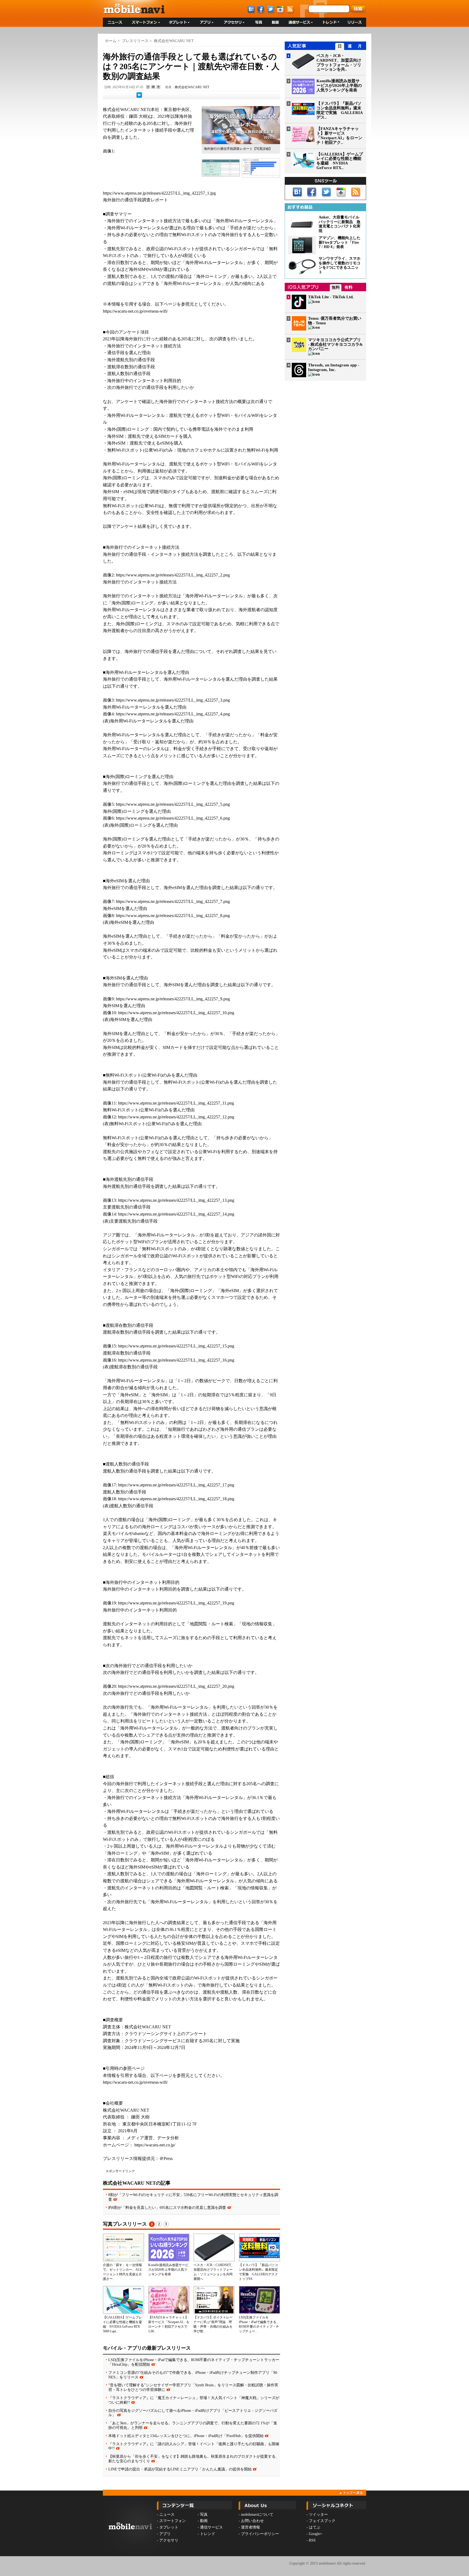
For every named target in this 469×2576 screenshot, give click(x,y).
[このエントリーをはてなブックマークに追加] (139, 97)
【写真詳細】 (262, 149)
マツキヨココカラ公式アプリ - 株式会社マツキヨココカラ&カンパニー (335, 344)
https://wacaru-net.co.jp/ (155, 2145)
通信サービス (211, 2527)
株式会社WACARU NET (174, 41)
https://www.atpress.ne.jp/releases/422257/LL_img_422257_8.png (173, 916)
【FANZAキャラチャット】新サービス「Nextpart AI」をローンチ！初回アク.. (339, 135)
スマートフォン (173, 2521)
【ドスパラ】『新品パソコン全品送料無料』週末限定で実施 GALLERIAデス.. (340, 110)
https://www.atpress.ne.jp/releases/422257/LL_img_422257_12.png (176, 1117)
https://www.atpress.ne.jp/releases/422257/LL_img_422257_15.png (176, 1346)
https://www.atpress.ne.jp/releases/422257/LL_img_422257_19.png (176, 1603)
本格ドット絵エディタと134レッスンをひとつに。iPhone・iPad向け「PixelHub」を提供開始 (186, 2436)
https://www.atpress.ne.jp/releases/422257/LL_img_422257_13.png (176, 1200)
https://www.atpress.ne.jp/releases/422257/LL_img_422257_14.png (176, 1214)
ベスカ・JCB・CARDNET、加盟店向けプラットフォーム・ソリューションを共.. (339, 62)
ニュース (167, 2515)
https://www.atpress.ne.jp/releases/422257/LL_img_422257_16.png (176, 1360)
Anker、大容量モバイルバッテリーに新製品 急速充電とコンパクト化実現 (340, 224)
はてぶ (315, 2527)
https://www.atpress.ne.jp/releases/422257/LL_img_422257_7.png (173, 901)
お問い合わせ (252, 2521)
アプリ (165, 2534)
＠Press (166, 2158)
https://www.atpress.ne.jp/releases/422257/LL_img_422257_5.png (173, 804)
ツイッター (318, 2515)
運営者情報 (251, 2527)
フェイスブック (322, 2521)
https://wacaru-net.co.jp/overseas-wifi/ (135, 311)
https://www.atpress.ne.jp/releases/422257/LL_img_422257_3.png (173, 700)
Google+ (316, 2534)
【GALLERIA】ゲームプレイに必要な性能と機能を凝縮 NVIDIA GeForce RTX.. (340, 161)
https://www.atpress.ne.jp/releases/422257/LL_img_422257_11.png (176, 1103)
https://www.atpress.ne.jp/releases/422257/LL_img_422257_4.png (173, 714)
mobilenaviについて (257, 2515)
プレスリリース (135, 41)
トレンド (208, 2534)
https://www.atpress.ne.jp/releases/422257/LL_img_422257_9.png (173, 999)
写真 (204, 2515)
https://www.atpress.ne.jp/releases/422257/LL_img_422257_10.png (176, 1013)
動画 (204, 2521)
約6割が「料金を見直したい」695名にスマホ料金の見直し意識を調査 (167, 2207)
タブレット (169, 2527)
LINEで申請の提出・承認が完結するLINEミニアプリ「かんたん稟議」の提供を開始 (180, 2469)
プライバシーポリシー (260, 2534)
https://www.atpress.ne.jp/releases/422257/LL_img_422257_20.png (176, 1686)
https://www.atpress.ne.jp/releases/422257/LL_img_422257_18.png (176, 1499)
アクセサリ (169, 2540)
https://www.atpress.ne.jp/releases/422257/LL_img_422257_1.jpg (159, 193)
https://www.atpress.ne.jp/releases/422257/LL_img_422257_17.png (176, 1485)
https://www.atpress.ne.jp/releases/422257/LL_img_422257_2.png (173, 575)
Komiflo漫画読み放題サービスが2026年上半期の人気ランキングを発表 (168, 2270)
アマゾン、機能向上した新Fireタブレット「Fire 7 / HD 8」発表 (340, 242)
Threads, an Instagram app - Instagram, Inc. (334, 367)
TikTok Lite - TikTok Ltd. (331, 297)
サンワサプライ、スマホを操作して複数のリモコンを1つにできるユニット (340, 265)
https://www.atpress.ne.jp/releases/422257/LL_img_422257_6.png (173, 818)
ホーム (111, 41)
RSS (312, 2540)
